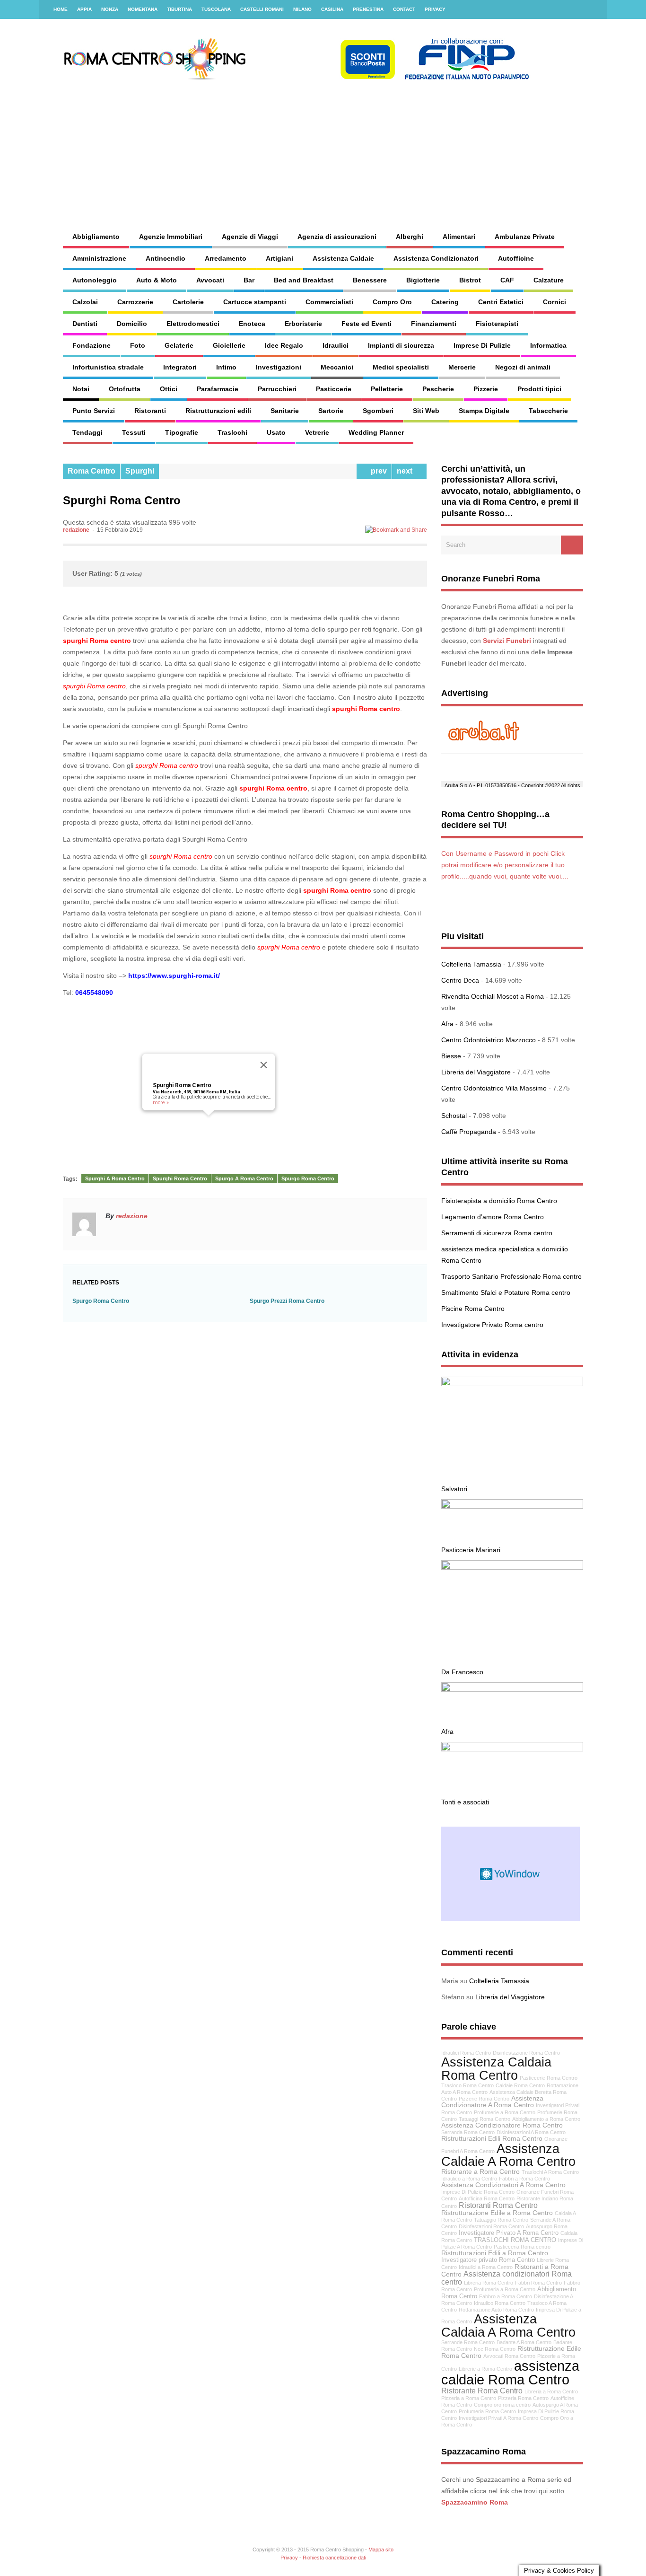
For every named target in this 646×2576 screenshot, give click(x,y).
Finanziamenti (434, 324)
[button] (209, 1121)
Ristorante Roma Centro (482, 2391)
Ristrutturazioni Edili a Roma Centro (495, 2253)
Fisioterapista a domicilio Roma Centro (499, 1201)
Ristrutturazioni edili (218, 411)
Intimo (226, 367)
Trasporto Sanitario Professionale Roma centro (511, 1276)
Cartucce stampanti (255, 302)
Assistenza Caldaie (343, 258)
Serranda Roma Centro (468, 2132)
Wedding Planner (376, 432)
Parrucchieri (277, 389)
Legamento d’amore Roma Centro (493, 1217)
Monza (110, 9)
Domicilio (132, 324)
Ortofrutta (125, 389)
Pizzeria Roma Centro (523, 2398)
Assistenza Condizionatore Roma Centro (502, 2125)
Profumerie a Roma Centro (505, 2112)
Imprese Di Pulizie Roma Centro (478, 2192)
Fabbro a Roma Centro (506, 2296)
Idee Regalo (284, 345)
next (406, 471)
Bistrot (470, 280)
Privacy (435, 9)
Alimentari (459, 237)
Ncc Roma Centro (495, 2349)
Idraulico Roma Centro (500, 2303)
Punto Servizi (94, 411)
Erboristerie (303, 324)
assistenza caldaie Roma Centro (510, 2373)
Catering (445, 302)
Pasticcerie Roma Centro (549, 2078)
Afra (447, 1024)
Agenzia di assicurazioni (337, 237)
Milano (302, 9)
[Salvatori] (512, 1384)
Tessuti (134, 432)
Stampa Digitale (484, 411)
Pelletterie (387, 389)
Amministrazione (99, 258)
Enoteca (252, 324)
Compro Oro (392, 302)
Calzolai (85, 302)
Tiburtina (179, 9)
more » (161, 1103)
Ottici (169, 389)
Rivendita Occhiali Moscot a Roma (493, 996)
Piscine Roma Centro (473, 1309)
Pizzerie (486, 389)
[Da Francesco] (512, 1567)
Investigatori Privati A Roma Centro (498, 2418)
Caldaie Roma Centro (520, 2085)
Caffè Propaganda (469, 1132)
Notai (81, 389)
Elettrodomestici (193, 324)
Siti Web (426, 411)
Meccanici (337, 367)
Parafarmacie (218, 389)
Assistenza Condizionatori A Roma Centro (503, 2185)
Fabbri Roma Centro (538, 2283)
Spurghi (140, 471)
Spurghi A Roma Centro (115, 1178)
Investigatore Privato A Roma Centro (509, 2233)
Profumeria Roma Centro (487, 2411)
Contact (404, 9)
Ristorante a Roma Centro (480, 2172)
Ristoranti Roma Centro (498, 2205)
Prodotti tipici (539, 389)
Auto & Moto (157, 280)
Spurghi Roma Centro (182, 1085)
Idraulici (336, 345)
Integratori (180, 367)
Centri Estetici (501, 302)
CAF (507, 280)
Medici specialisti (401, 367)
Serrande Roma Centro (468, 2342)
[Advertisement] (401, 147)
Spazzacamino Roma (475, 2502)
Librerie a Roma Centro (485, 2369)
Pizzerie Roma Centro (484, 2099)
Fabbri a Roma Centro (524, 2179)
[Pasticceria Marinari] (512, 1506)
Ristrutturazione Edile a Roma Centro (497, 2213)
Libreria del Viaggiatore (476, 1072)
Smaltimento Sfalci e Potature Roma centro (506, 1292)
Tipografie (182, 432)
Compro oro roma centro (502, 2405)
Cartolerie (188, 302)
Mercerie (462, 367)
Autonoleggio (95, 280)
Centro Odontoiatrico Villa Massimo (494, 1088)
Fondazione (92, 345)
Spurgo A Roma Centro (244, 1178)
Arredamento (226, 258)
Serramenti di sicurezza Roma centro (497, 1233)
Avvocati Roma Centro (509, 2356)
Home (61, 9)
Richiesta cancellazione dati (334, 2558)
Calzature (549, 280)
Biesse (451, 1056)
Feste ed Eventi (367, 324)
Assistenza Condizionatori (436, 258)
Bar (249, 280)
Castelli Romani (262, 9)
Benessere (370, 280)
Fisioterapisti (497, 324)
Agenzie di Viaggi (250, 237)
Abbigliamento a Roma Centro (546, 2119)
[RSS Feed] (594, 9)
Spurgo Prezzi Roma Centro (287, 1301)
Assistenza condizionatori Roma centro (506, 2277)
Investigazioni (279, 367)
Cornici (554, 302)
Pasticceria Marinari (471, 1550)
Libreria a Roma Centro (551, 2391)
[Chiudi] (264, 1065)
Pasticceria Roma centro (522, 2247)
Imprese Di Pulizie (482, 345)
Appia (84, 9)
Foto (138, 345)
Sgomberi (378, 411)
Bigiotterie (423, 280)
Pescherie (438, 389)
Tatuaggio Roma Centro (501, 2220)
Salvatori (454, 1489)
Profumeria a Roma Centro (505, 2289)
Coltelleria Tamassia (471, 964)
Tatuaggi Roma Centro (484, 2119)
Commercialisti (329, 302)
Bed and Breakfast (304, 280)
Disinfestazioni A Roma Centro (531, 2132)
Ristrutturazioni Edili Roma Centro (492, 2138)
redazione (76, 530)
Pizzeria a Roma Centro (469, 2398)
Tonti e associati (465, 1802)
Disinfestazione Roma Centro (526, 2053)
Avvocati (210, 280)
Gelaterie (179, 345)
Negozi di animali (523, 367)
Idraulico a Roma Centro (469, 2179)
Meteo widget (511, 1874)
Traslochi (232, 432)
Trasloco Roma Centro (467, 2085)
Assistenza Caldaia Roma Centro (496, 2068)
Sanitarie (285, 411)
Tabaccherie (548, 411)
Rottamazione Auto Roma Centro (496, 2310)
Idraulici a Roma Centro (486, 2267)
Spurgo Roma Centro (308, 1178)
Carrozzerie (135, 302)
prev (377, 471)
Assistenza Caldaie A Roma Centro (508, 2155)
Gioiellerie (229, 345)
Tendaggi (87, 432)
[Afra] (512, 1689)
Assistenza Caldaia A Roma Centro (508, 2325)
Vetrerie (317, 432)
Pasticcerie (334, 389)
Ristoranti (150, 411)
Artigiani (279, 258)
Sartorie (331, 411)
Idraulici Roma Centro (466, 2053)
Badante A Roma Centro (524, 2342)
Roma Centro (92, 471)
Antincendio (166, 258)
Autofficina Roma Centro (487, 2198)
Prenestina (368, 9)
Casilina (332, 9)
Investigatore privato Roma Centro (488, 2260)
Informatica (548, 345)
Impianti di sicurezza (401, 345)
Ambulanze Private (525, 237)
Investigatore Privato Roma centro (492, 1325)
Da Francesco (462, 1672)
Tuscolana (216, 9)
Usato (276, 432)
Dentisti (85, 324)
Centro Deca (460, 980)
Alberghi (410, 237)
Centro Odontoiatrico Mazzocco (489, 1040)
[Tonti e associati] (512, 1749)
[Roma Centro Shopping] (297, 78)
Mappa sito (381, 2550)
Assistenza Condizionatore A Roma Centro (492, 2101)
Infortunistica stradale (108, 367)
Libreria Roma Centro (489, 2283)
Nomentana (143, 9)
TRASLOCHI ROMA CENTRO (515, 2240)
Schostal (454, 1116)
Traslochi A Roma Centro (550, 2172)
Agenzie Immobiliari (171, 237)
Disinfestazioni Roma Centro (491, 2226)
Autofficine (516, 258)
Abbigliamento (96, 237)
